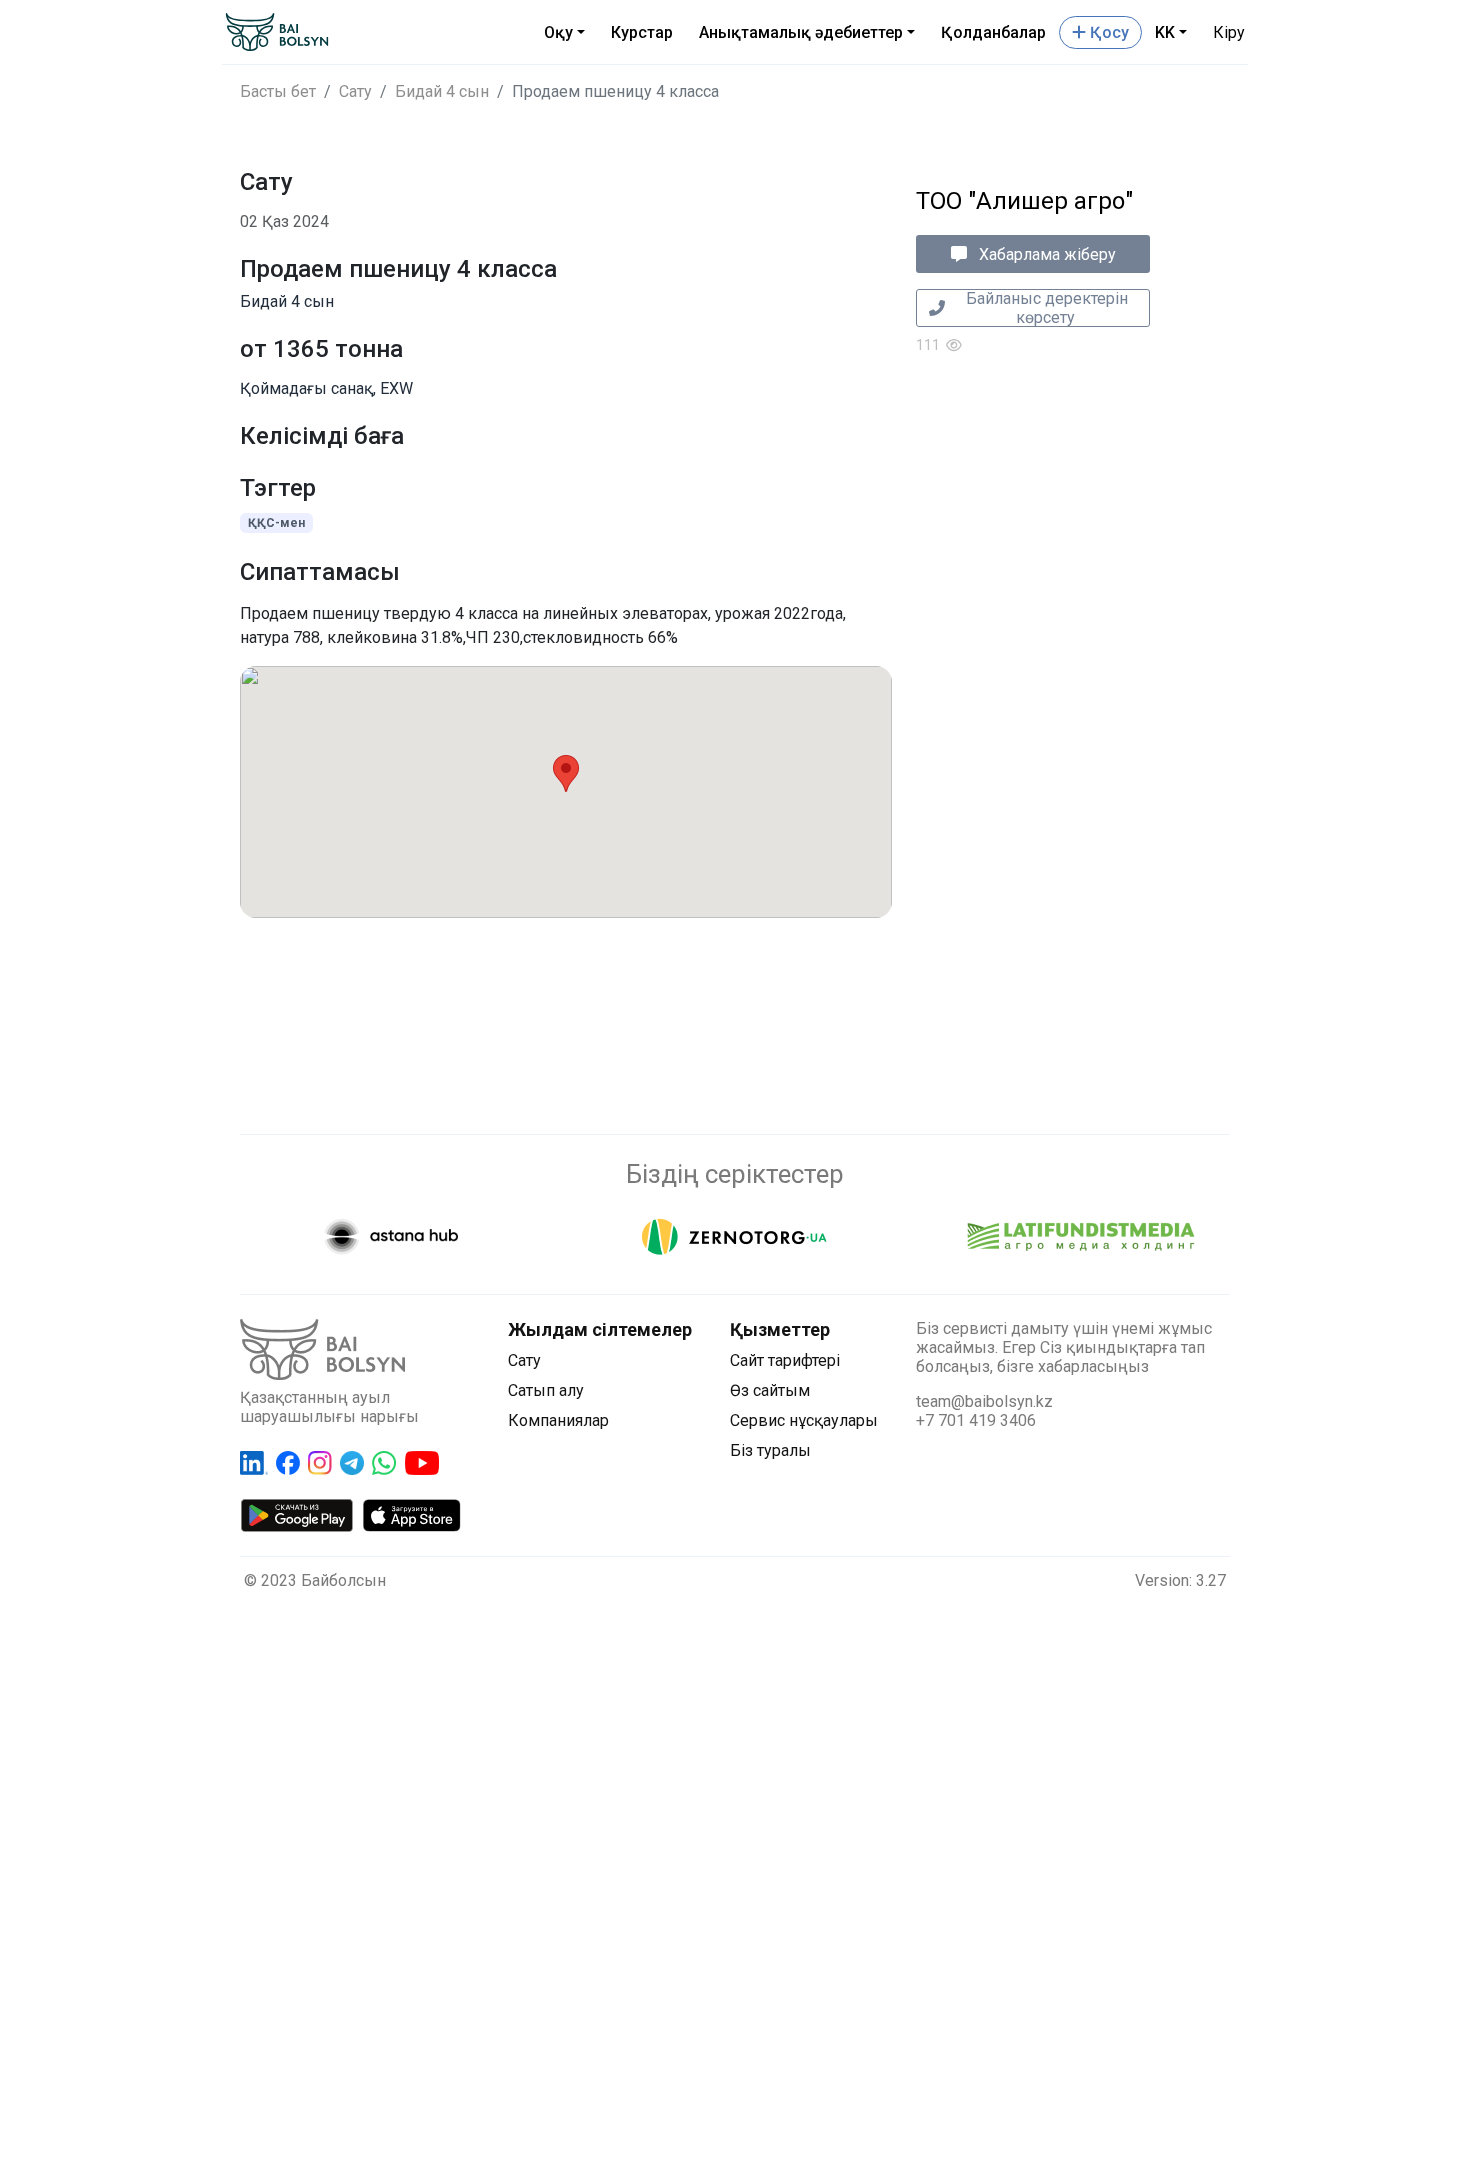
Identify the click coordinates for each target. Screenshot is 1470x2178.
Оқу (558, 32)
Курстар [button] (642, 32)
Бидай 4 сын (442, 91)
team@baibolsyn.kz (984, 1401)
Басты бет (278, 91)
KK (1165, 32)
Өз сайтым (770, 1390)
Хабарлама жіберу (1045, 254)
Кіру (1229, 32)
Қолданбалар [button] (993, 32)
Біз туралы (770, 1450)
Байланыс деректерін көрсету (1045, 308)
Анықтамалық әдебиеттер (801, 32)
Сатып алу (546, 1390)
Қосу (1107, 32)
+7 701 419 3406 (976, 1420)
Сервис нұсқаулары (804, 1420)
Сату (355, 91)
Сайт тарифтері (785, 1360)
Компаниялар (558, 1420)
